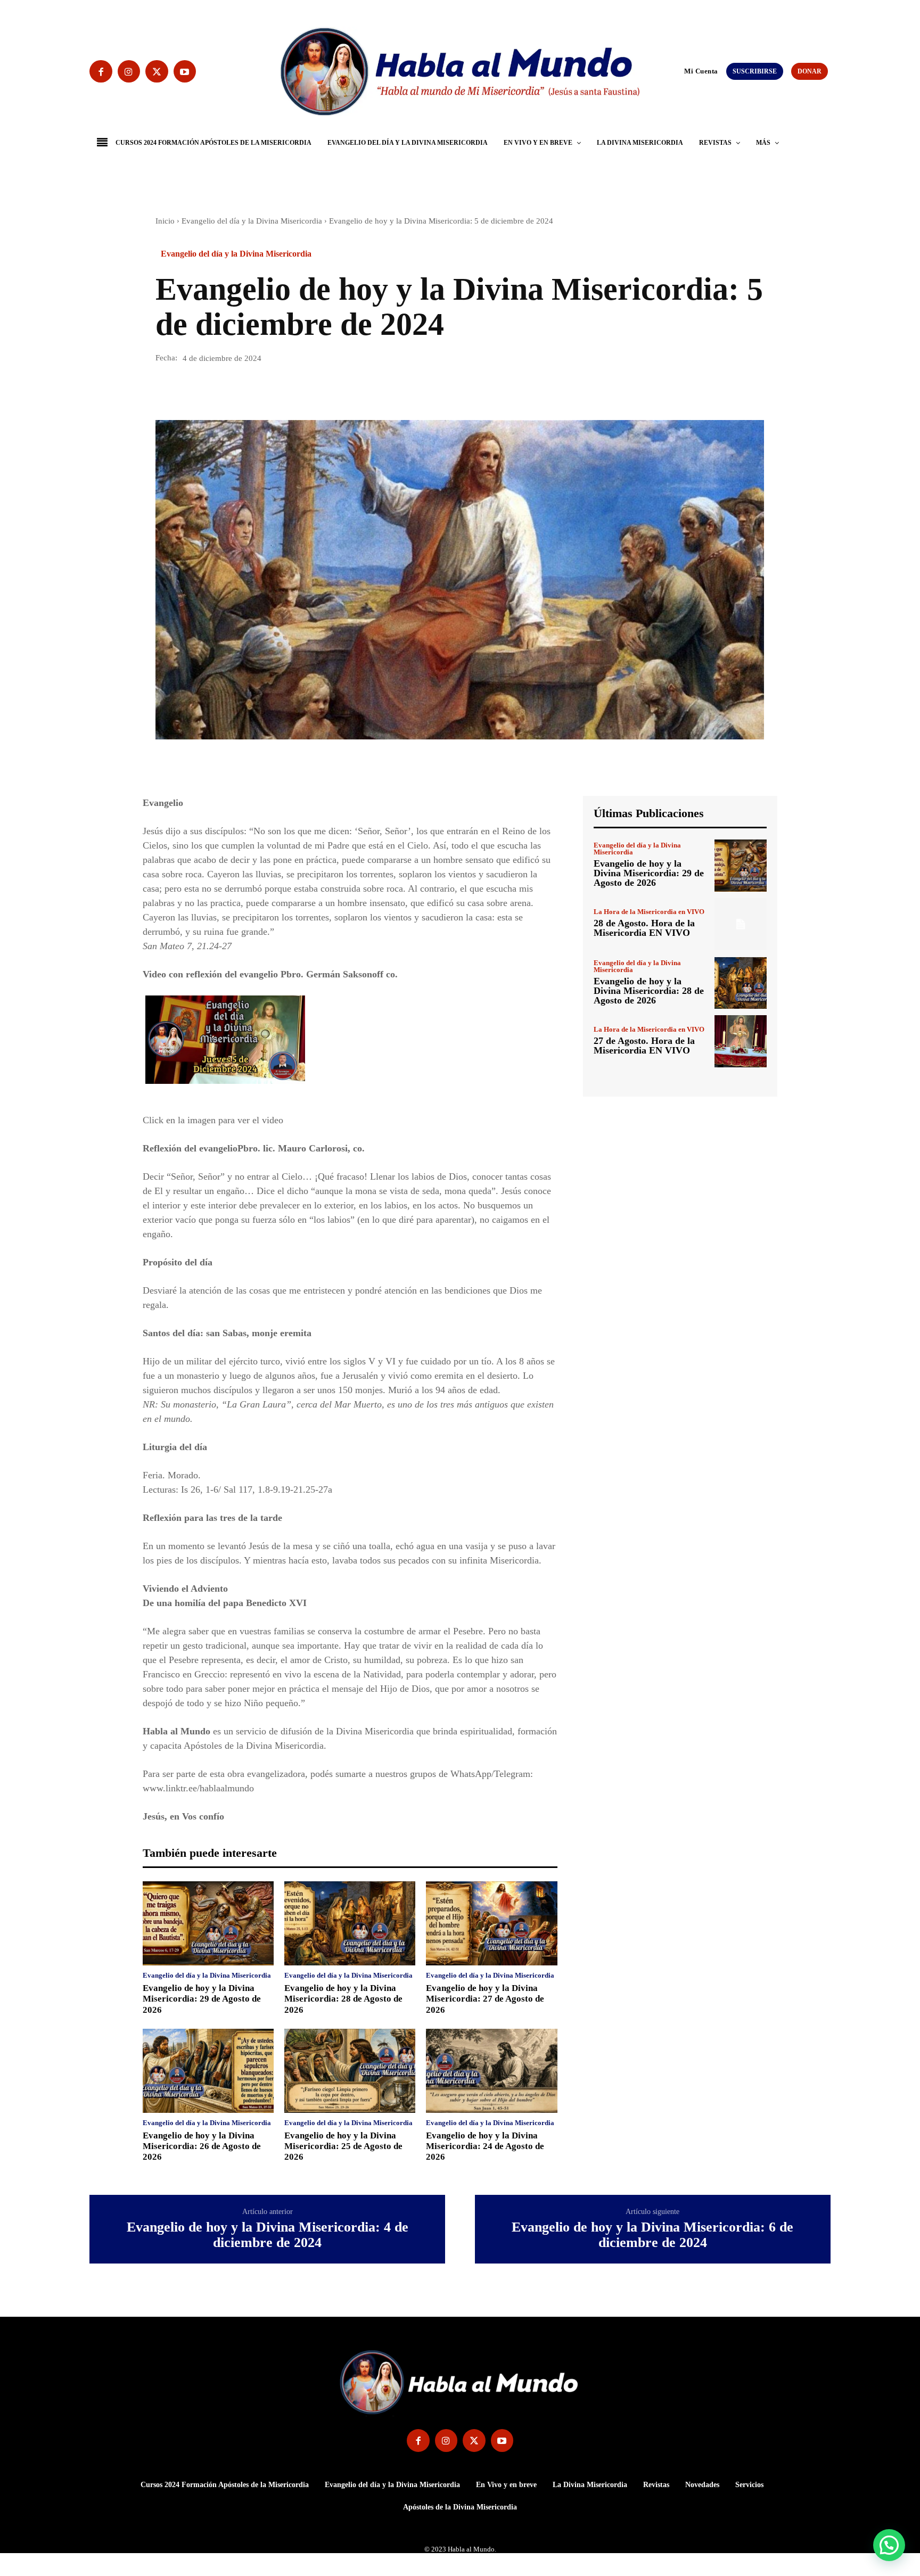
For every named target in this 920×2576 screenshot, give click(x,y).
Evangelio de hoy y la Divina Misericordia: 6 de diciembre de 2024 (652, 2235)
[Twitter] (157, 72)
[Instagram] (129, 72)
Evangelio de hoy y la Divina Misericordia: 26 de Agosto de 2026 (202, 2146)
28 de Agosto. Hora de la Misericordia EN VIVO (644, 928)
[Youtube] (185, 72)
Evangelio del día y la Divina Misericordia (252, 221)
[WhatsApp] (240, 390)
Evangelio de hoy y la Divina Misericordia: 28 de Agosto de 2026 (343, 1999)
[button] (679, 71)
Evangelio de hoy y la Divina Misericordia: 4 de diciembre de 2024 (268, 2235)
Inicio (165, 221)
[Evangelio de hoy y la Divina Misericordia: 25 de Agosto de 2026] (350, 2071)
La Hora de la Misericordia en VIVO (649, 912)
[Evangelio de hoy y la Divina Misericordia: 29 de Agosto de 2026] (208, 1923)
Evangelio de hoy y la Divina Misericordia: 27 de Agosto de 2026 (485, 1999)
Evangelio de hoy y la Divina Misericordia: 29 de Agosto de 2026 (202, 1999)
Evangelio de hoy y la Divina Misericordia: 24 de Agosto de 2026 (485, 2146)
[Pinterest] (215, 390)
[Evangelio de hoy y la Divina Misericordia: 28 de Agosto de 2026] (350, 1923)
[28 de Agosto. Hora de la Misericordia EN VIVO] (741, 924)
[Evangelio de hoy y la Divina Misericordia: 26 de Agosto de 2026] (208, 2071)
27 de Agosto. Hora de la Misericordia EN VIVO (644, 1046)
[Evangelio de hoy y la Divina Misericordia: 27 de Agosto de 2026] (491, 1923)
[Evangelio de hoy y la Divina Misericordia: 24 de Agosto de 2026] (491, 2071)
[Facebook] (101, 72)
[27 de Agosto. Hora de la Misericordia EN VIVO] (741, 1041)
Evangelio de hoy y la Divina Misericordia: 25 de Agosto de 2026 (343, 2146)
